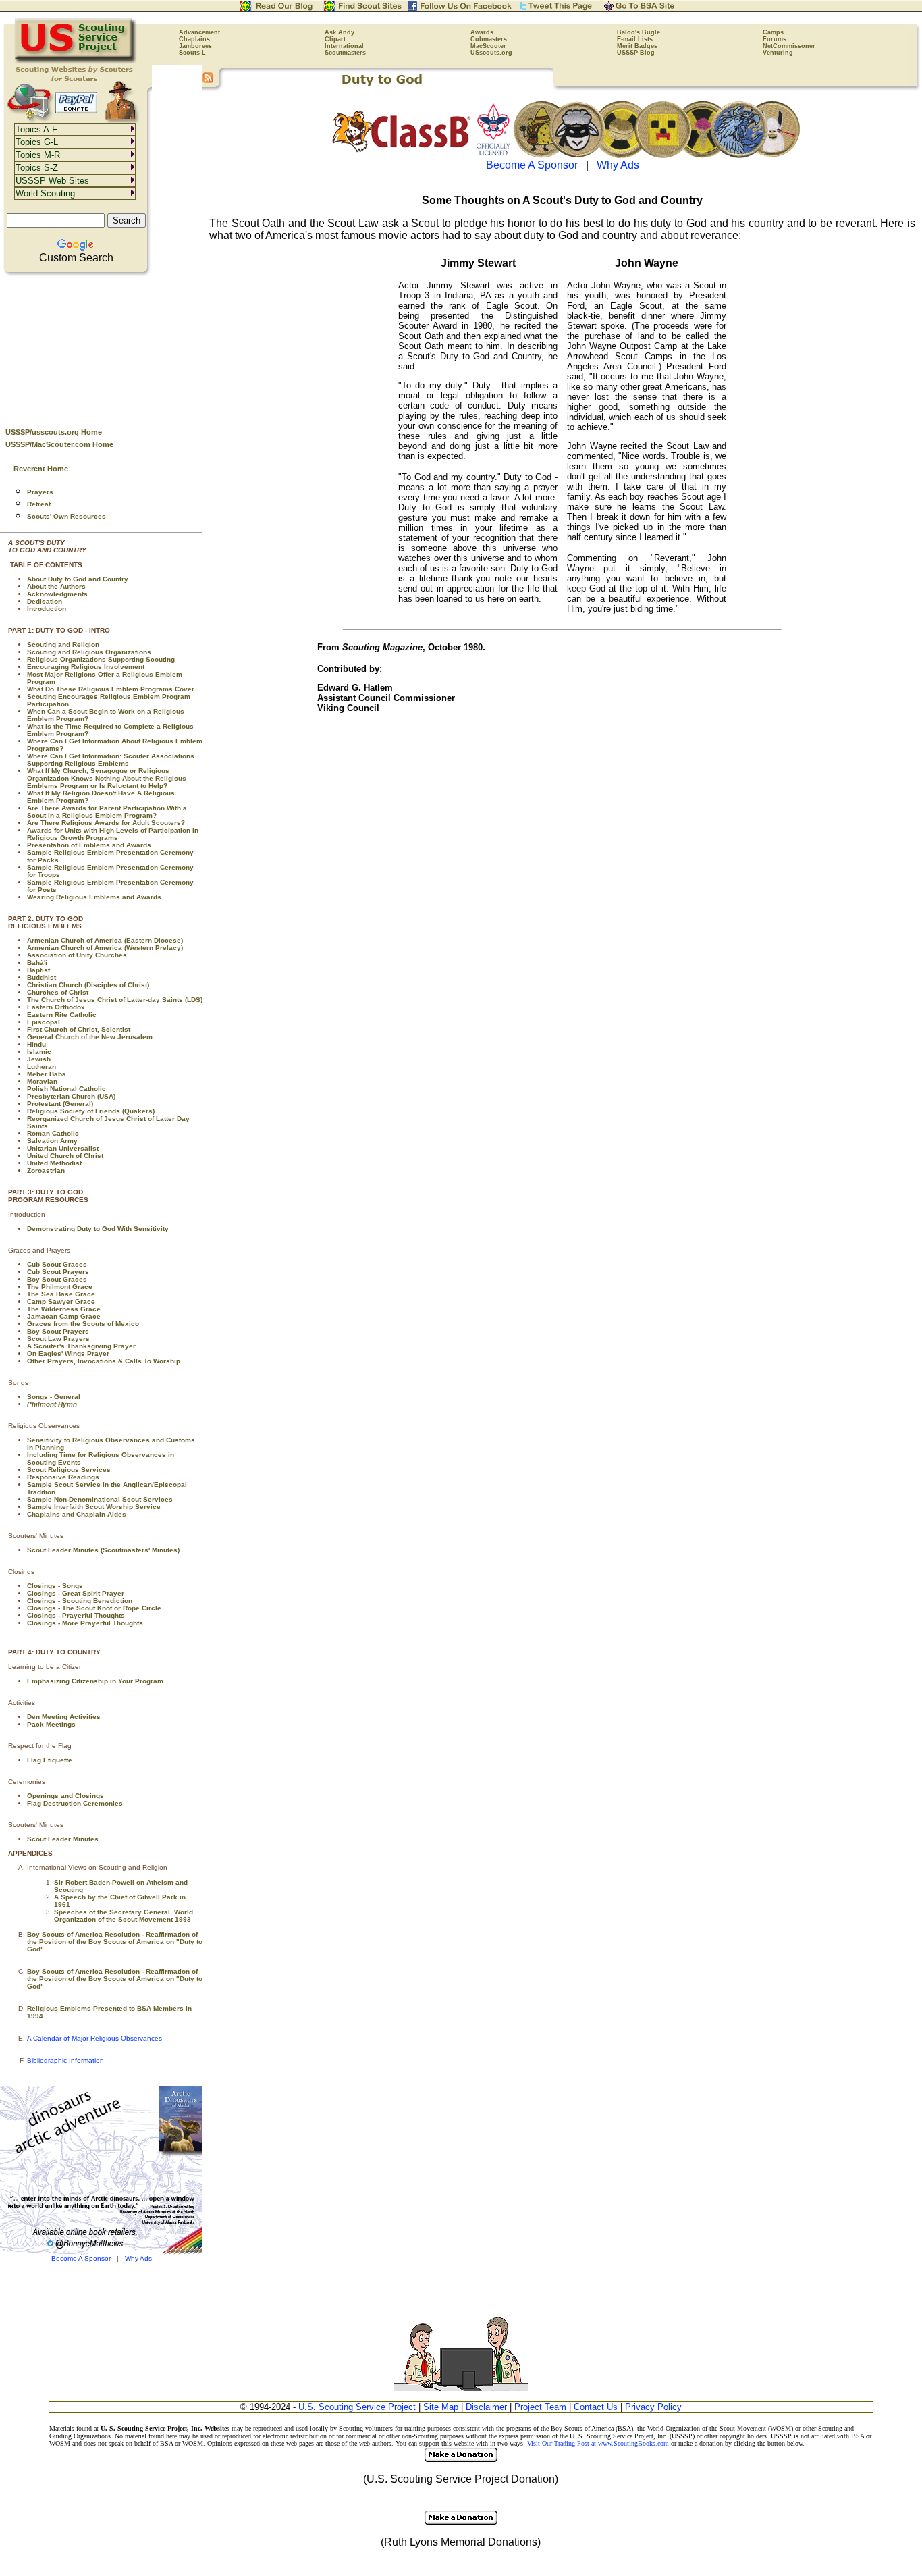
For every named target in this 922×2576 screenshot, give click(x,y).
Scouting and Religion (63, 645)
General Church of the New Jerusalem (90, 1037)
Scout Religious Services (69, 1470)
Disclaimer (486, 2407)
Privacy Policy (653, 2407)
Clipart (335, 39)
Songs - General (54, 1397)
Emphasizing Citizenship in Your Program (95, 1681)
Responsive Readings (63, 1477)
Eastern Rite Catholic (62, 1015)
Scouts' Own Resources (66, 516)
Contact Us (596, 2407)
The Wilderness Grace (64, 1309)
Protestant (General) (60, 1104)
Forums (775, 39)
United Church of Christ (65, 1156)
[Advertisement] (101, 346)
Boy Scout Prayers (58, 1331)
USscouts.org (491, 53)
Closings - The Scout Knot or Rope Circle (94, 1608)
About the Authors (56, 586)
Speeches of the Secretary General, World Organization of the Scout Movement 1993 (124, 1916)
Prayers (40, 492)
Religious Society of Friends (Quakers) (91, 1111)
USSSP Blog (636, 53)
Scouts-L (192, 53)
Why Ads (138, 2258)
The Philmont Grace (60, 1287)
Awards (482, 32)
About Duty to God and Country (78, 579)
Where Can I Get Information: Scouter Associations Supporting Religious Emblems (111, 760)
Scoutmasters (345, 53)
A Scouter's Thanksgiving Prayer (81, 1346)
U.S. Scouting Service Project (357, 2407)
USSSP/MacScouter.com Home (59, 444)
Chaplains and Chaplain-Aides (77, 1514)
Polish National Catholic (66, 1089)
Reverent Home (41, 469)
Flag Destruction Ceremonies (75, 1803)
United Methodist (54, 1163)
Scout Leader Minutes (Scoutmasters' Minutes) (103, 1550)
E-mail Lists (635, 39)
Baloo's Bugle (639, 32)
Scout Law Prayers (58, 1339)
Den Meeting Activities (64, 1717)
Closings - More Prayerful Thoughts (85, 1623)
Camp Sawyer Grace (61, 1302)
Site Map (441, 2407)
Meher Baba (47, 1074)
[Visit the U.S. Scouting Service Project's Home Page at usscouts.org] (76, 61)
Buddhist (42, 977)
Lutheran (42, 1067)
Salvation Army (52, 1141)
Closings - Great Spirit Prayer (76, 1593)
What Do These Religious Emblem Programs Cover (111, 689)
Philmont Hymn (52, 1404)
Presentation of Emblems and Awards (89, 845)
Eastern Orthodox (56, 1007)
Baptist (38, 970)
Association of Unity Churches (77, 955)
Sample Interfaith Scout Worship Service (94, 1507)
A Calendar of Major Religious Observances (94, 2038)
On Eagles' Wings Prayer (68, 1353)
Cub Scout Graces (57, 1264)
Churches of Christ (58, 992)
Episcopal (44, 1022)
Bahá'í (37, 963)
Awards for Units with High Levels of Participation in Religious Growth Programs (113, 834)
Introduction (47, 609)
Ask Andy (340, 32)
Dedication (45, 601)
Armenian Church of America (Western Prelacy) (105, 948)
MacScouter (488, 46)
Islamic (39, 1052)
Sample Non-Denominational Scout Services (100, 1499)
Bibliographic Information (65, 2060)
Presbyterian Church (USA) (71, 1096)
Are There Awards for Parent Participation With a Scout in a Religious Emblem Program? (107, 812)
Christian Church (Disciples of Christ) (88, 985)
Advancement (199, 32)
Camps (773, 32)
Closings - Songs (55, 1586)
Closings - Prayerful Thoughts (76, 1615)
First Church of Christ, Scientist (79, 1029)
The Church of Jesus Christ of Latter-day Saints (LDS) (115, 1000)
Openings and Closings (65, 1796)
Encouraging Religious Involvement (86, 667)
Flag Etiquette (50, 1760)
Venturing (778, 53)
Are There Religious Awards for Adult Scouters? (106, 823)
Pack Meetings (51, 1724)
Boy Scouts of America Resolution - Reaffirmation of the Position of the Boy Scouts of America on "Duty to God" (115, 1942)
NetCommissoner (789, 46)
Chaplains (194, 39)
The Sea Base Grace (61, 1294)
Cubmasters (489, 39)
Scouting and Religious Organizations (89, 652)
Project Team (540, 2407)
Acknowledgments (57, 594)
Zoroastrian (46, 1171)
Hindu (36, 1044)
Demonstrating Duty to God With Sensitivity (98, 1229)
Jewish (39, 1059)
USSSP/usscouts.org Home (54, 432)
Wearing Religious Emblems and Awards (94, 897)
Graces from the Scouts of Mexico (83, 1324)
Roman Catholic (53, 1133)
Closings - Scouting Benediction (80, 1601)
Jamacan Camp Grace (64, 1316)
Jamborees (195, 46)
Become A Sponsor (81, 2258)
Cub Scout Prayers (58, 1272)
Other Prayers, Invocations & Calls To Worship (104, 1361)
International (344, 46)
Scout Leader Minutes (63, 1839)
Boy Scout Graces (57, 1279)
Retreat (39, 504)
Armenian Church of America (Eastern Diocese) (105, 940)
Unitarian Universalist (63, 1148)
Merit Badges (637, 46)
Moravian (42, 1081)
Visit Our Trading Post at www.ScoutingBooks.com (598, 2443)
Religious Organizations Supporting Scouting (101, 659)
